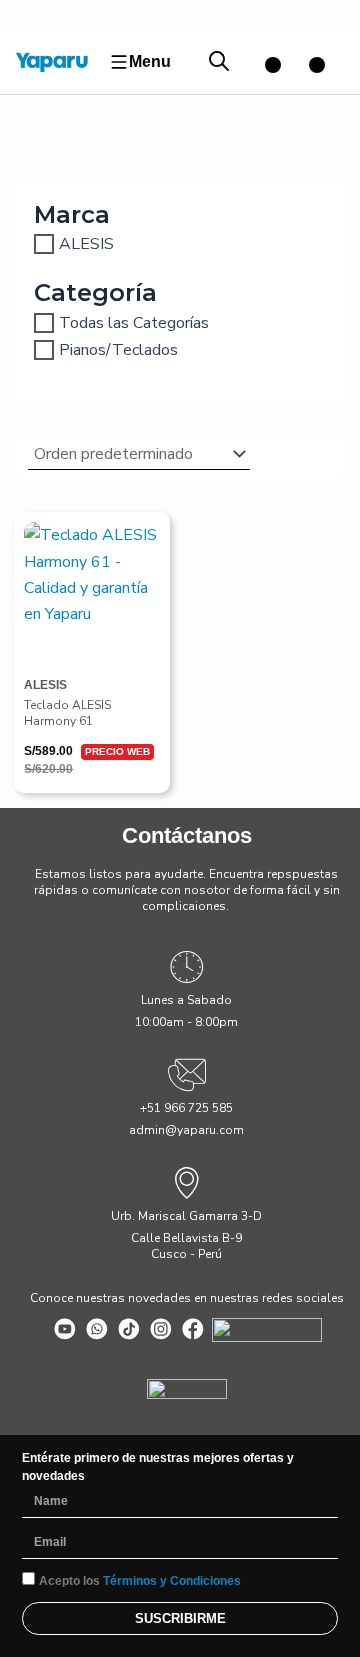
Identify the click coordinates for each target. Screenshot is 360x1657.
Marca (72, 214)
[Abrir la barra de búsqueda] (219, 62)
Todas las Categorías (134, 322)
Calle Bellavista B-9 (186, 1238)
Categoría (95, 292)
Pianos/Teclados (118, 350)
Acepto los (140, 1581)
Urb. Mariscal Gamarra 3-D (186, 1216)
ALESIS (86, 244)
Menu (150, 61)
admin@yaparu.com (186, 1130)
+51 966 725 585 (186, 1108)
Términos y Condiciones (172, 1581)
